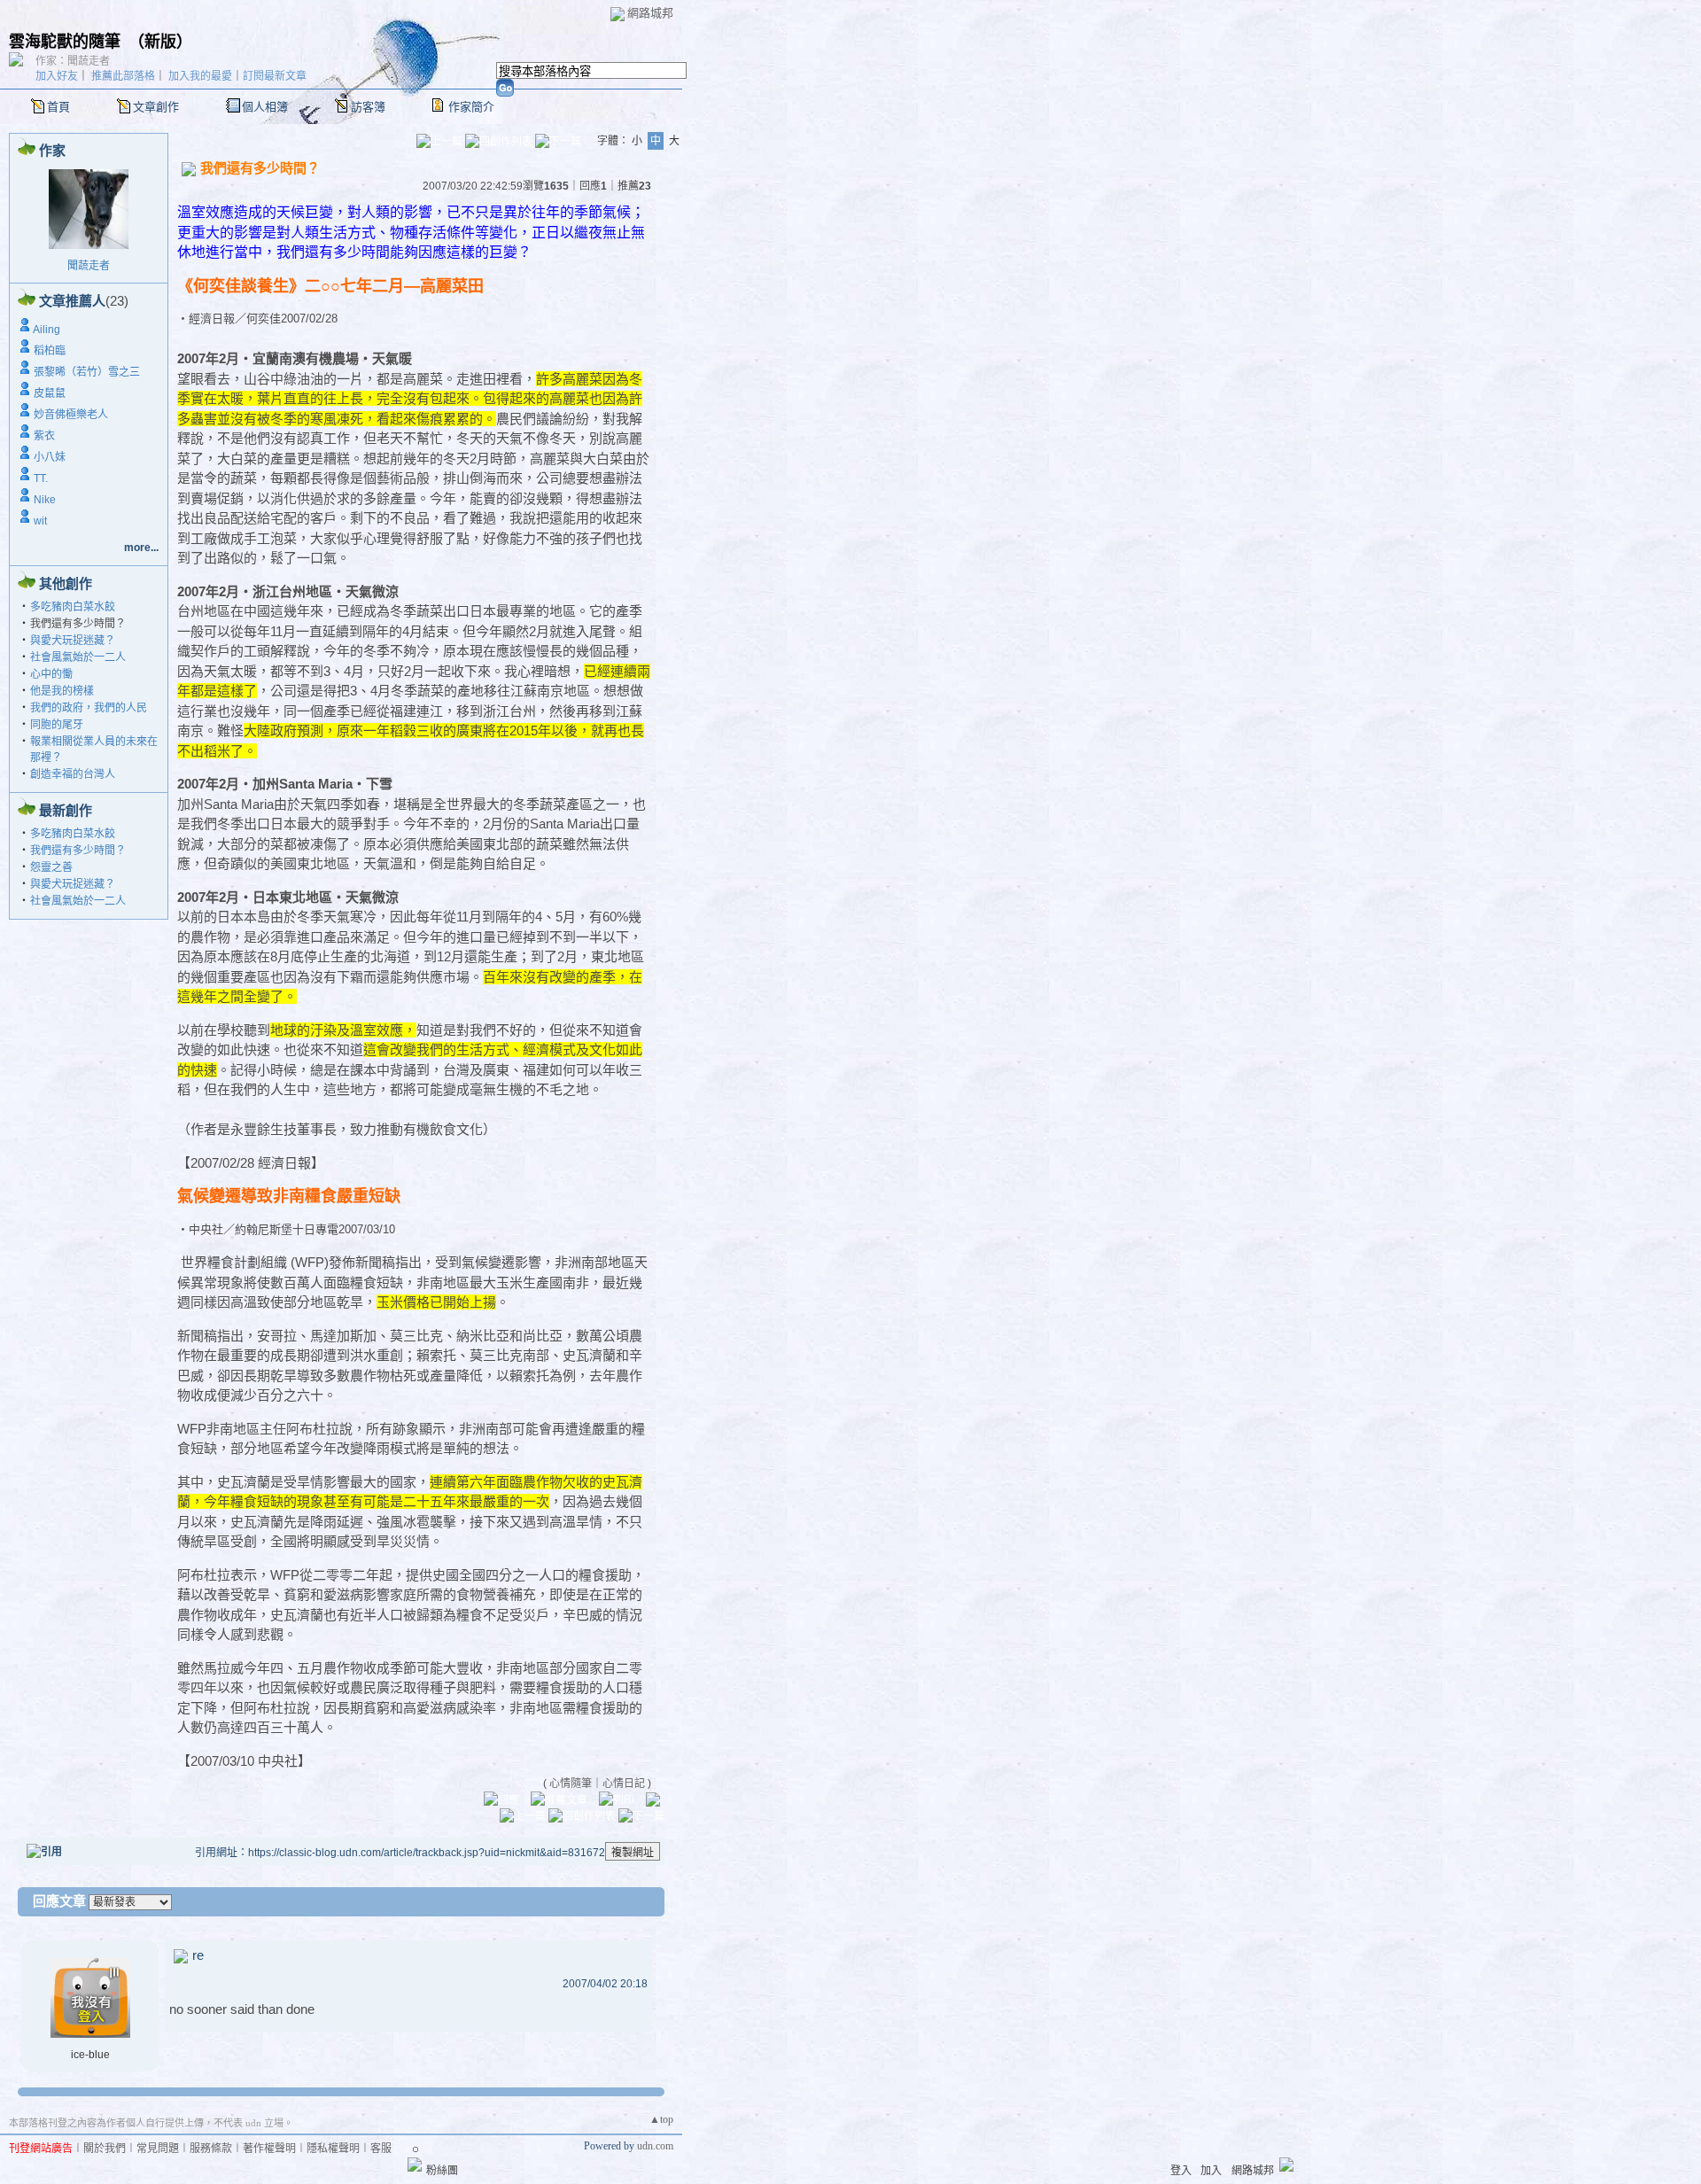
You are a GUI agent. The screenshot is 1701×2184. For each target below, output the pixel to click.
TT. (41, 478)
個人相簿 (265, 107)
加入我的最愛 (200, 76)
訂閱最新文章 (275, 76)
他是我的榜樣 (62, 691)
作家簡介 (471, 107)
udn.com (655, 2146)
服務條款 (211, 2149)
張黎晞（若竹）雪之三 (87, 372)
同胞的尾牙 (57, 725)
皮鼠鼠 (50, 393)
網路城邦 (650, 13)
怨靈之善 (51, 867)
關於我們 (105, 2149)
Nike (45, 500)
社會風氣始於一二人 (78, 657)
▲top (661, 2119)
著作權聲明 (269, 2149)
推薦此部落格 (123, 76)
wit (40, 521)
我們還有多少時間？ (78, 851)
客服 (381, 2149)
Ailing (47, 330)
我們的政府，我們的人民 (89, 708)
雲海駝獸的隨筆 (65, 42)
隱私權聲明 (333, 2149)
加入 (1211, 2171)
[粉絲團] (415, 2165)
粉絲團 (442, 2171)
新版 (160, 42)
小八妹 (50, 457)
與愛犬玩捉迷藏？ (73, 641)
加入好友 (57, 76)
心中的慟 (51, 674)
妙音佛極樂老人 (71, 415)
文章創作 (156, 107)
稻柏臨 (50, 351)
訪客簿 (368, 107)
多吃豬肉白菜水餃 (73, 607)
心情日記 (624, 1784)
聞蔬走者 (89, 266)
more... (141, 548)
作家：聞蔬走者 (73, 61)
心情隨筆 (571, 1784)
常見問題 (158, 2149)
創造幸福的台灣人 (73, 774)
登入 (1181, 2171)
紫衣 (44, 436)
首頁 (58, 107)
